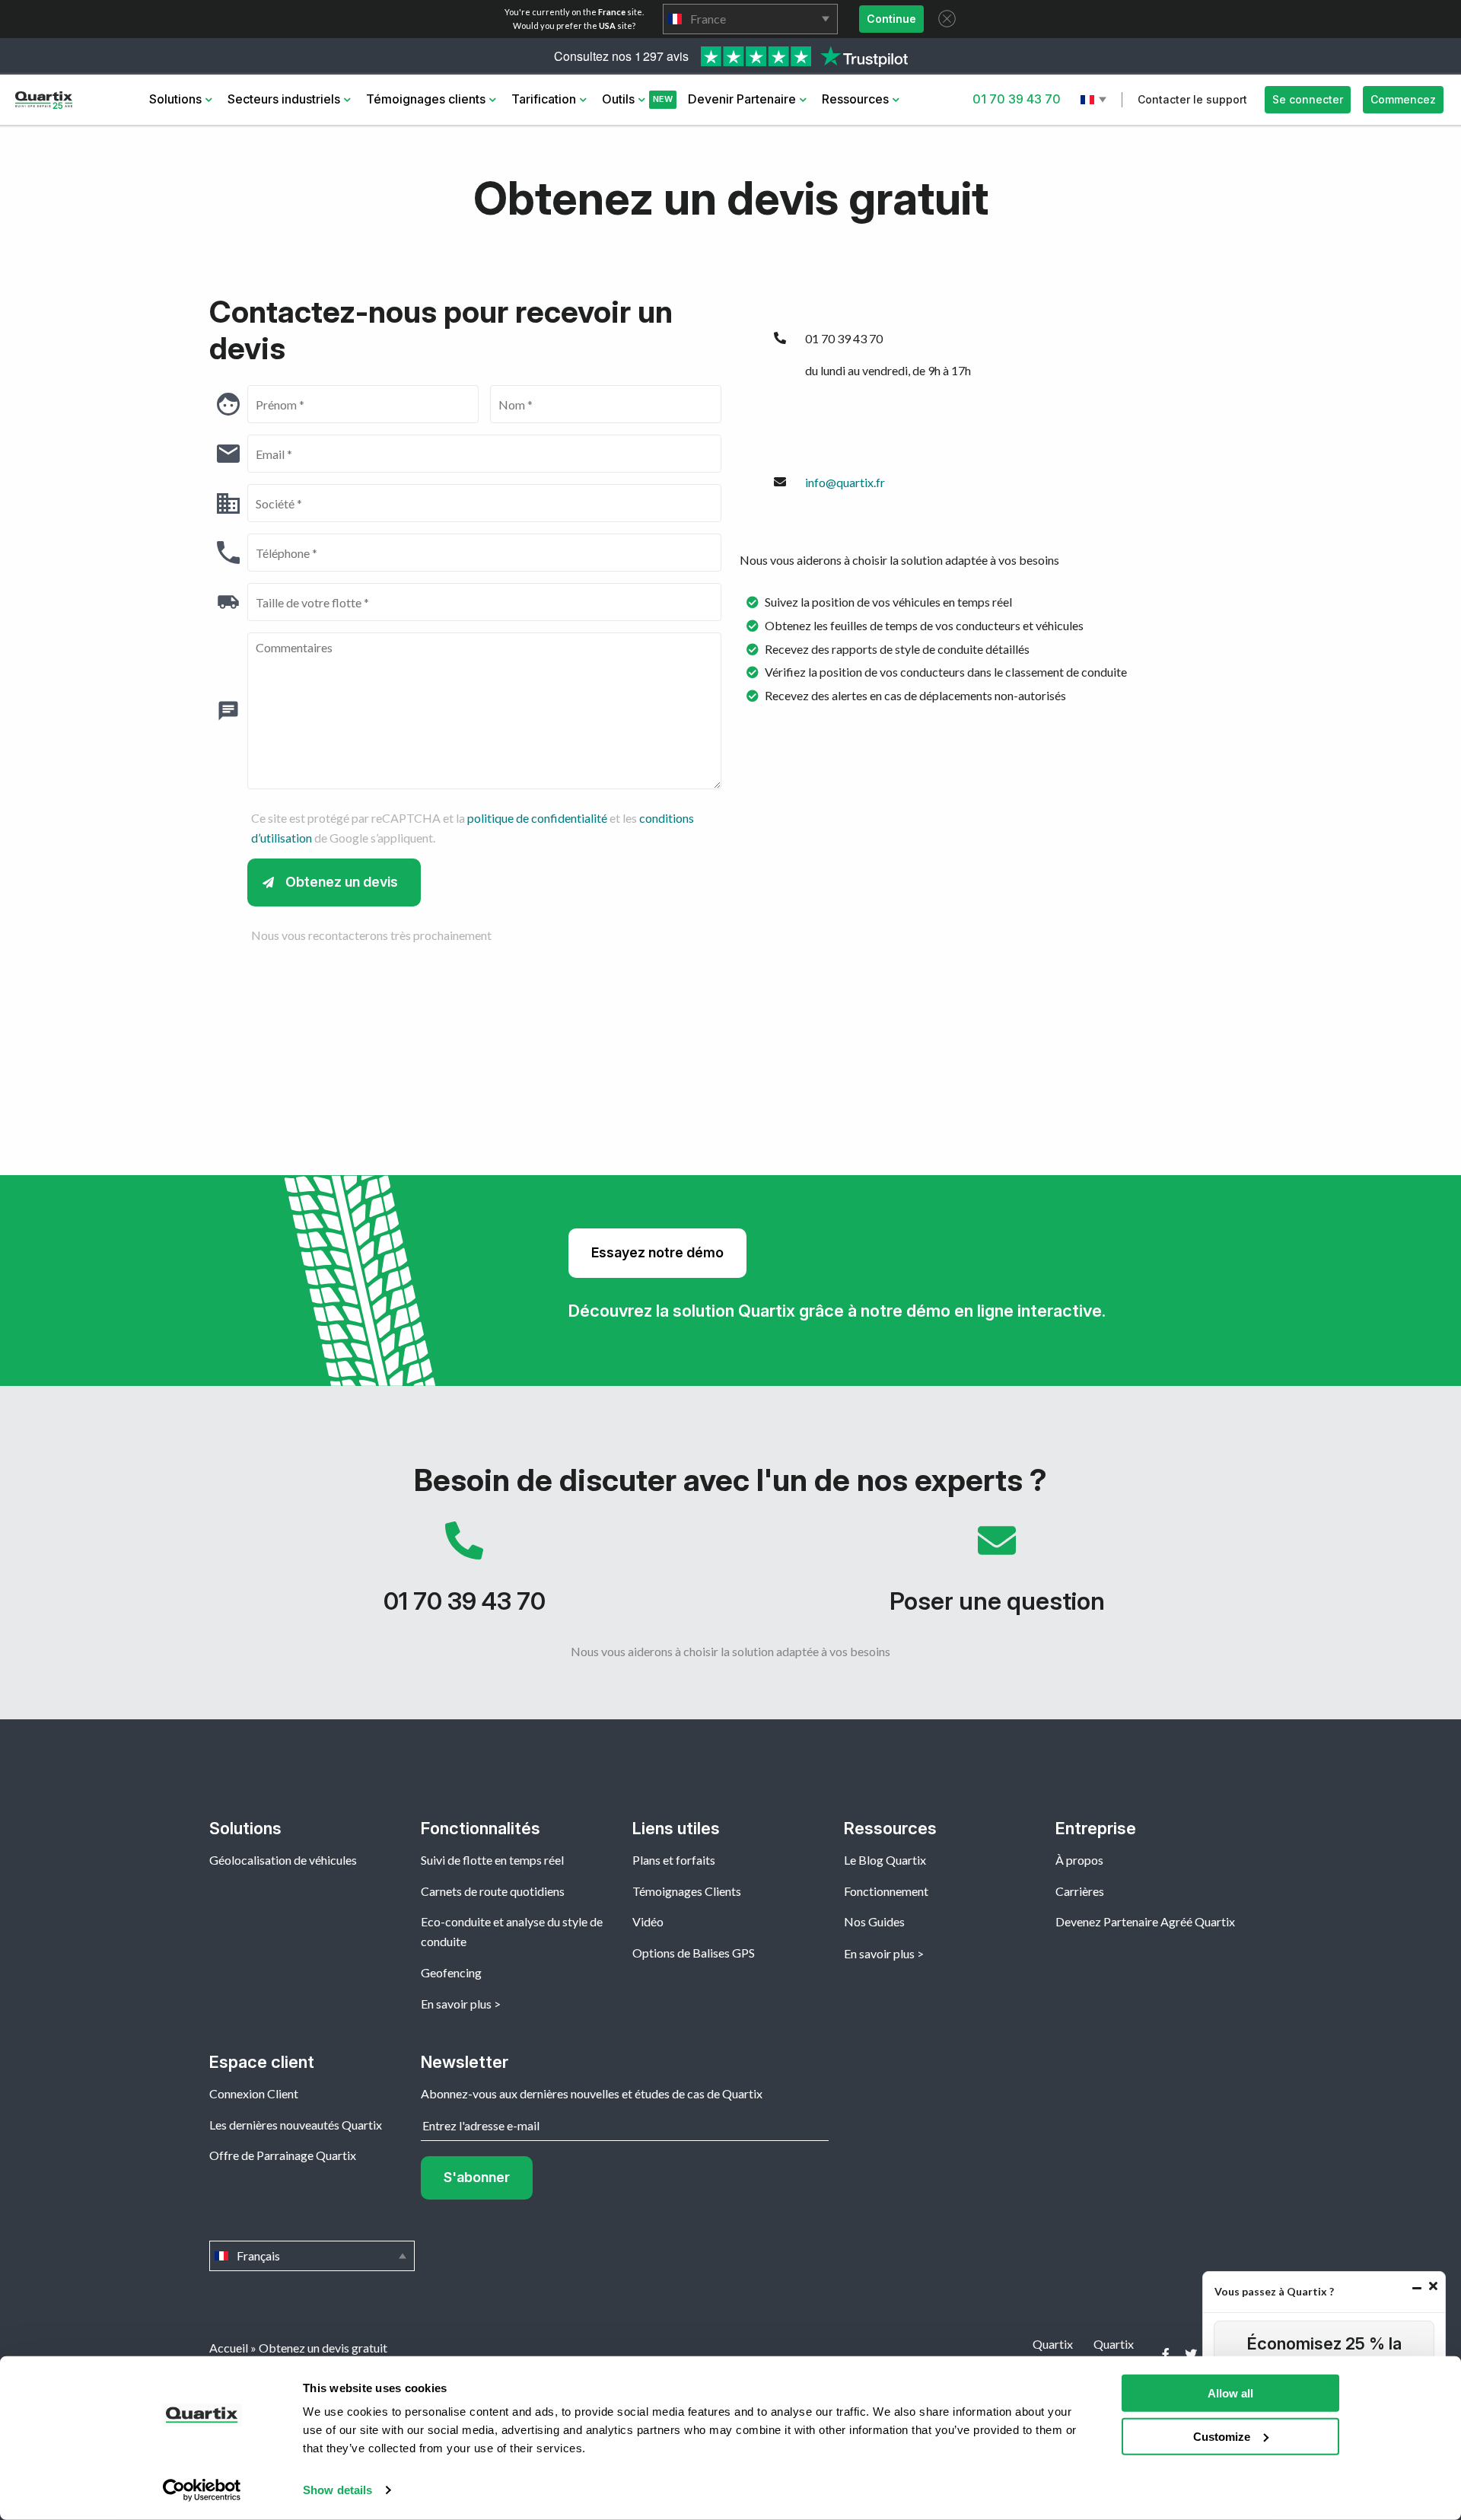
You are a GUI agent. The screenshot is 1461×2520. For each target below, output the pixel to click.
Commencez (1403, 99)
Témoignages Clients (687, 1891)
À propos (1079, 1860)
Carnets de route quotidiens (493, 1891)
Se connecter (1308, 99)
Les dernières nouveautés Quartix (296, 2125)
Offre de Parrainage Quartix (283, 2155)
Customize (1222, 2436)
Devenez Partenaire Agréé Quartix (1145, 1921)
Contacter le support (1192, 99)
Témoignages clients (426, 99)
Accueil (229, 2348)
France (750, 19)
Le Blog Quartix (885, 1860)
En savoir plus (456, 2004)
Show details (337, 2490)
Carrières (1080, 1891)
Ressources (855, 99)
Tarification (544, 99)
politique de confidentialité (537, 818)
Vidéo (648, 1921)
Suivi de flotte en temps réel (492, 1860)
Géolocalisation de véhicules (283, 1860)
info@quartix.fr (845, 482)
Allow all (1230, 2393)
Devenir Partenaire (742, 99)
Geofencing (451, 1972)
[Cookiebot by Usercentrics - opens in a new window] (202, 2490)
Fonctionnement (886, 1891)
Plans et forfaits (674, 1860)
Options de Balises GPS (694, 1953)
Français (1095, 100)
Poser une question (997, 1575)
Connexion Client (254, 2093)
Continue (891, 19)
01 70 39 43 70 (1017, 99)
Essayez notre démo (657, 1252)
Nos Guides (874, 1921)
